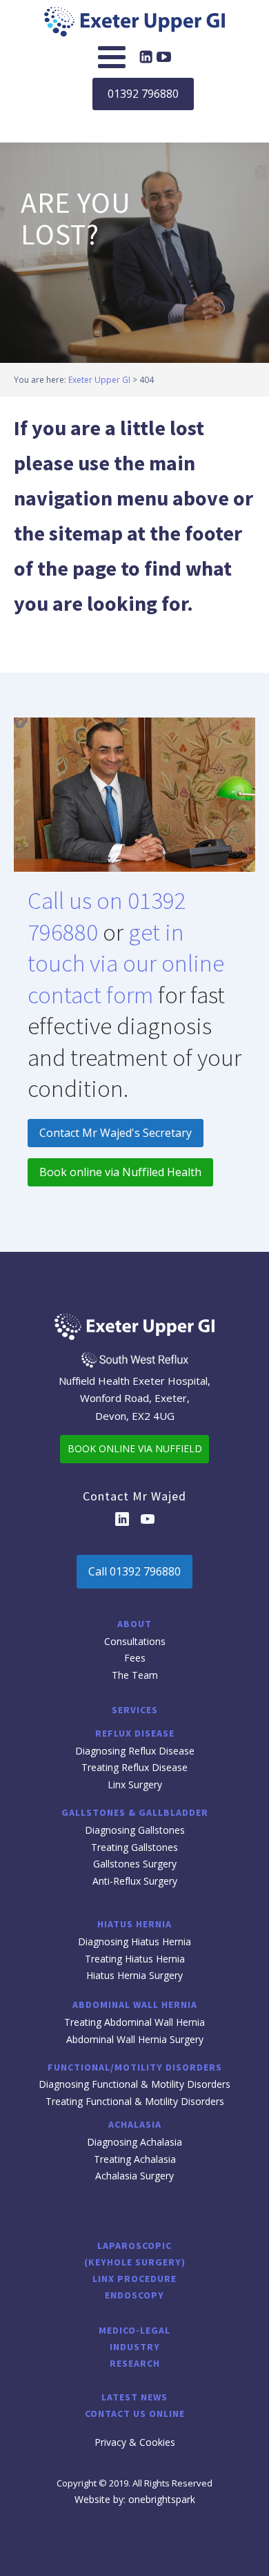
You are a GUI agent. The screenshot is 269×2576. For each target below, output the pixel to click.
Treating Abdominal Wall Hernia (134, 2022)
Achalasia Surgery (134, 2176)
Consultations (135, 1641)
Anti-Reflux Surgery (135, 1881)
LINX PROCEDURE (134, 2279)
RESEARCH (135, 2363)
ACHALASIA (135, 2124)
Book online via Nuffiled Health (120, 1172)
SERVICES (135, 1710)
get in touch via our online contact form (126, 964)
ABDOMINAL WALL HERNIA (135, 2004)
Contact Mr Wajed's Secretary (116, 1133)
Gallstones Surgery (135, 1864)
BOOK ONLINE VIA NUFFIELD (135, 1448)
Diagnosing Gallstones (135, 1830)
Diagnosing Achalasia (134, 2142)
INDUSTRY (135, 2347)
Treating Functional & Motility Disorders (135, 2101)
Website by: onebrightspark (135, 2499)
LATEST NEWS (134, 2397)
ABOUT (134, 1624)
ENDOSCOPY (134, 2295)
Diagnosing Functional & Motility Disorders (134, 2084)
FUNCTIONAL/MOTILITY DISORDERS (135, 2067)
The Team (135, 1675)
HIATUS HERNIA (134, 1924)
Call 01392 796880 (134, 1571)
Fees (135, 1658)
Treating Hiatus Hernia (135, 1959)
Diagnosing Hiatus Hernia (134, 1941)
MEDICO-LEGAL (134, 2330)
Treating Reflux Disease (134, 1767)
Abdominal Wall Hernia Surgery (135, 2039)
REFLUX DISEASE (135, 1733)
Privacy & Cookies (135, 2442)
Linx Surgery (135, 1784)
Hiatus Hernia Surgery (134, 1975)
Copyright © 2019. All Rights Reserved (134, 2483)
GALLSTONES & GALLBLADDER (135, 1812)
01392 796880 (143, 94)
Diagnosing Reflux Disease (135, 1751)
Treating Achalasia (135, 2159)
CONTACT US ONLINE (135, 2413)
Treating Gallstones (134, 1847)
